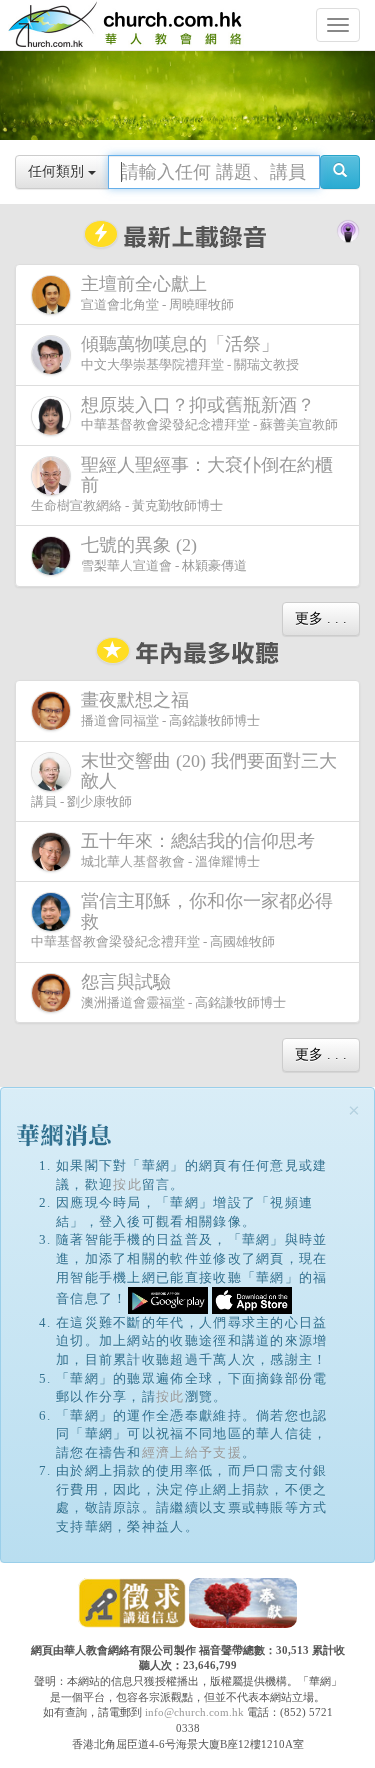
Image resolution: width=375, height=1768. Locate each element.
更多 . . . (321, 618)
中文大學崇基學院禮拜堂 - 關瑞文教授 (190, 353)
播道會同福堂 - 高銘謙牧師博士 (170, 709)
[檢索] (340, 172)
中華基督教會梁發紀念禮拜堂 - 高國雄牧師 (182, 920)
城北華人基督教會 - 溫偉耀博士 (198, 850)
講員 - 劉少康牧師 (184, 780)
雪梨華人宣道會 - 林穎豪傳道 (164, 554)
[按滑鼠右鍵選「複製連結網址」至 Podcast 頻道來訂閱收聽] (348, 230)
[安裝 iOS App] (252, 1298)
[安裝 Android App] (168, 1298)
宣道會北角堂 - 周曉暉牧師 (157, 293)
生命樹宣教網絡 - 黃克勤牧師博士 (182, 484)
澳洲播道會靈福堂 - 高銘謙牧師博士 (183, 991)
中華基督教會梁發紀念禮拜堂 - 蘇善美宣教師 (209, 414)
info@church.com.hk (194, 1712)
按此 (127, 1184)
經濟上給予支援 (192, 1452)
